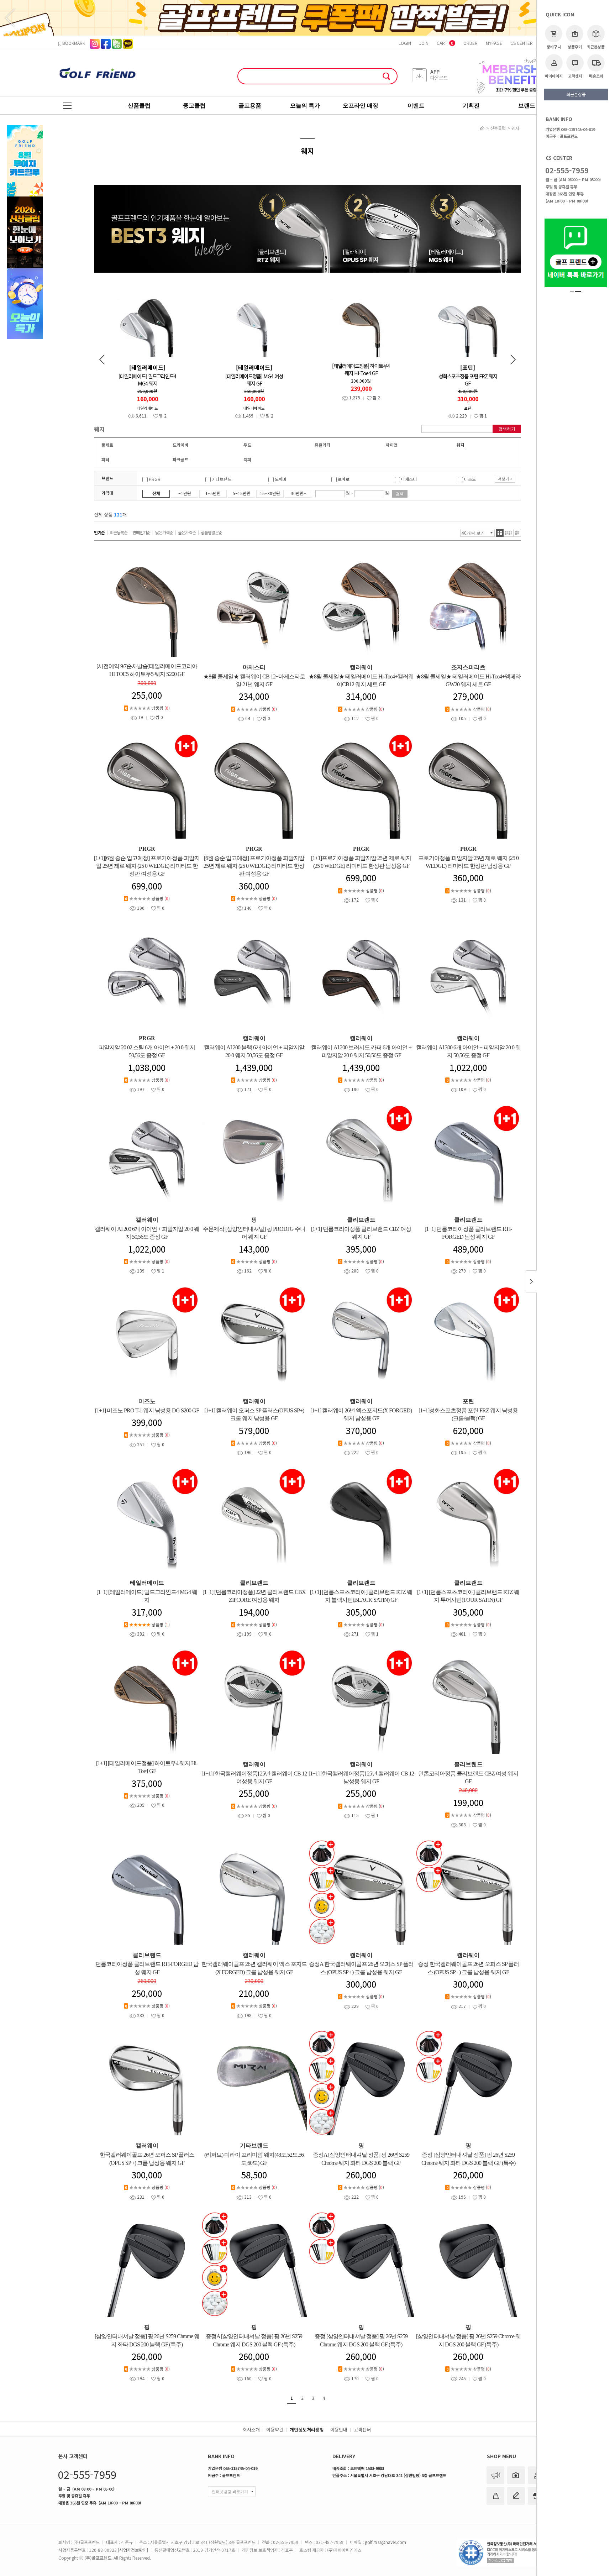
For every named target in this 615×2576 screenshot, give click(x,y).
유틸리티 (322, 445)
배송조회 (596, 76)
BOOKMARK (73, 43)
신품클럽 (498, 128)
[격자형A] (500, 533)
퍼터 (105, 459)
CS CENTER (522, 43)
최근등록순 (119, 532)
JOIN (424, 43)
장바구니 (554, 47)
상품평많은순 (211, 532)
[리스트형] (517, 533)
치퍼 (247, 459)
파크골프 (180, 459)
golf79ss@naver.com (385, 2542)
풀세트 (107, 445)
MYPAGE (494, 43)
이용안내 (339, 2430)
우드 (247, 445)
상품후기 (575, 47)
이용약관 (275, 2430)
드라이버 (180, 445)
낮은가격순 (164, 532)
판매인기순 (141, 532)
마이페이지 (554, 76)
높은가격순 (187, 532)
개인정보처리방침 (307, 2430)
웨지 (515, 128)
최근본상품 (596, 47)
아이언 (392, 445)
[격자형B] (509, 533)
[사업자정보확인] (133, 2550)
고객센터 (575, 76)
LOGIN (405, 43)
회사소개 (251, 2430)
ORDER (471, 43)
